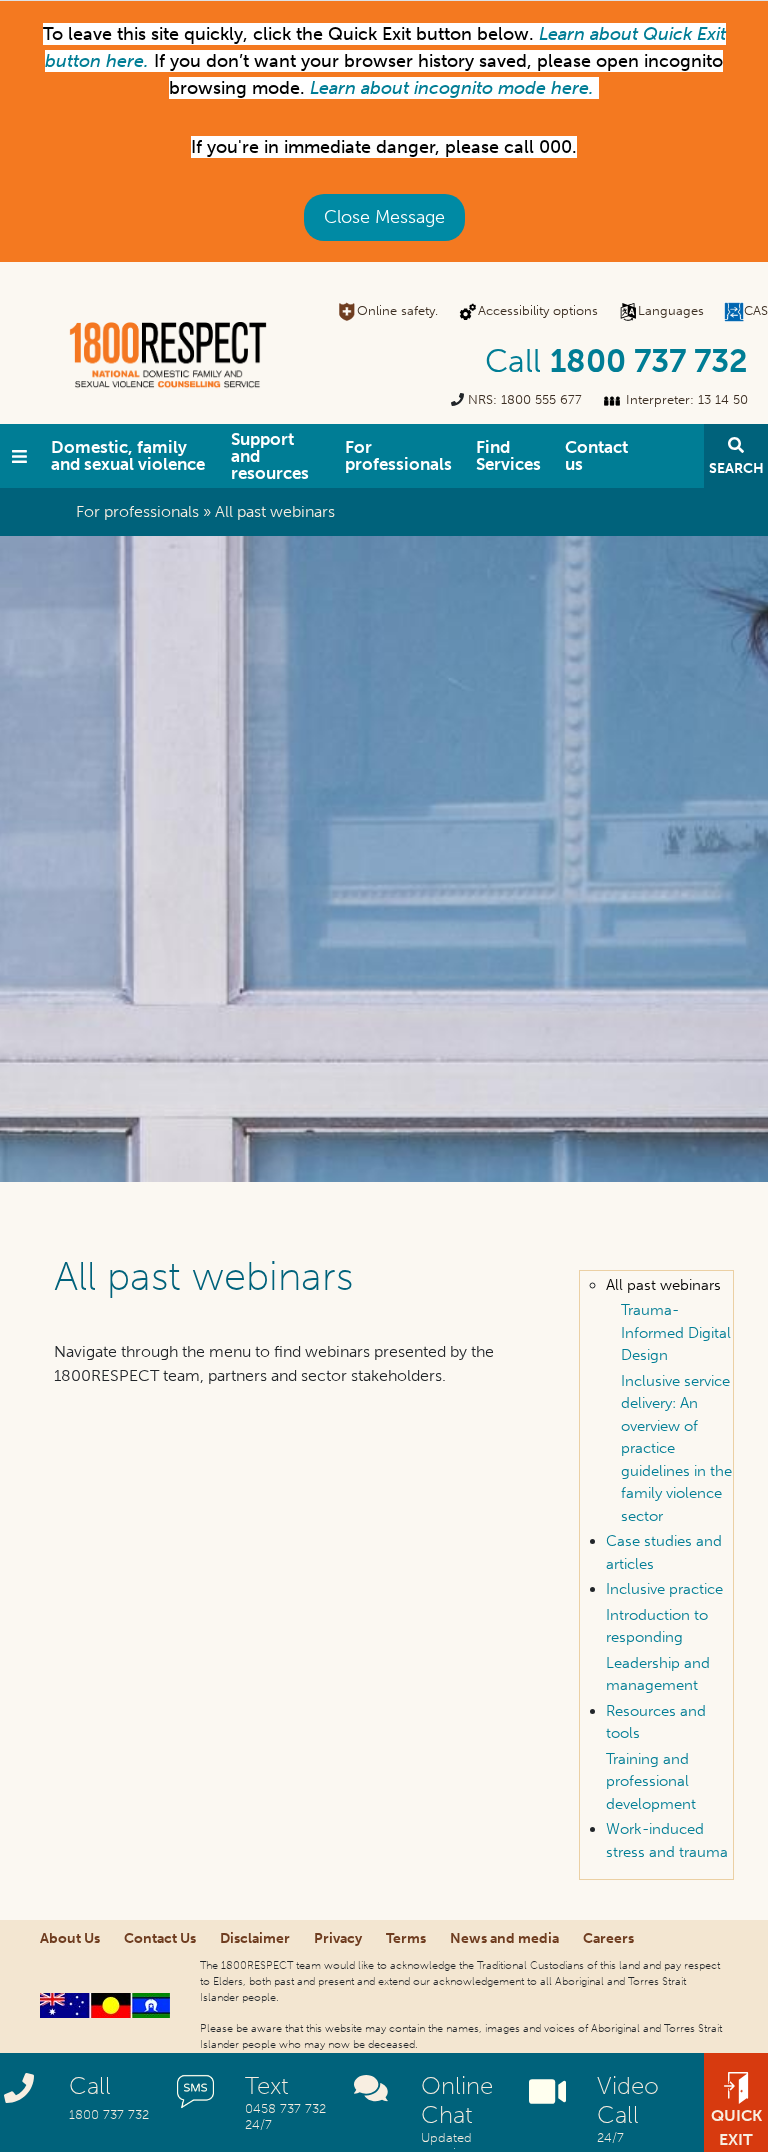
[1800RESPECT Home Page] (19, 456)
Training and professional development (651, 1781)
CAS (756, 310)
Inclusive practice (664, 1589)
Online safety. (397, 310)
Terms (406, 1938)
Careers (608, 1938)
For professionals (398, 455)
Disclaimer (255, 1938)
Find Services (508, 455)
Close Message (384, 217)
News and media (504, 1938)
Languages (671, 310)
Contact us (596, 455)
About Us (70, 1938)
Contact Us (160, 1938)
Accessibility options (538, 310)
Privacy (338, 1938)
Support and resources (270, 456)
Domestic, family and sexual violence (128, 455)
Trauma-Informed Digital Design (676, 1332)
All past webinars (663, 1285)
